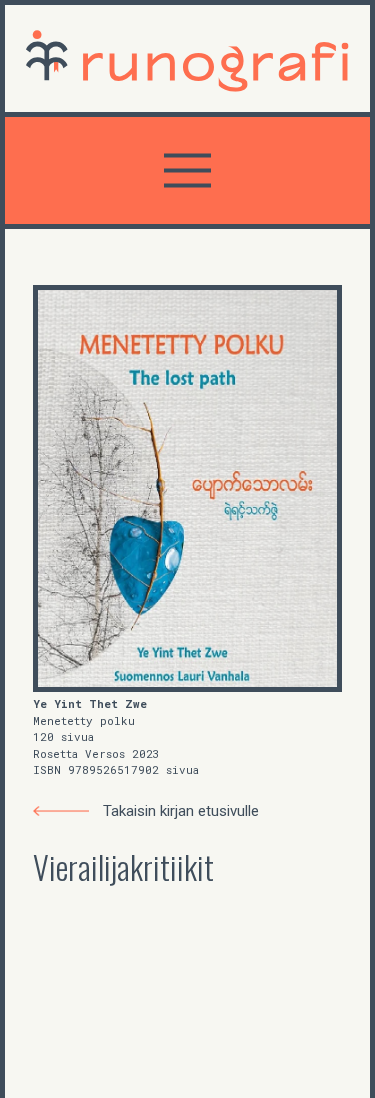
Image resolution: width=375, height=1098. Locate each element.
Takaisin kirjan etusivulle (181, 811)
